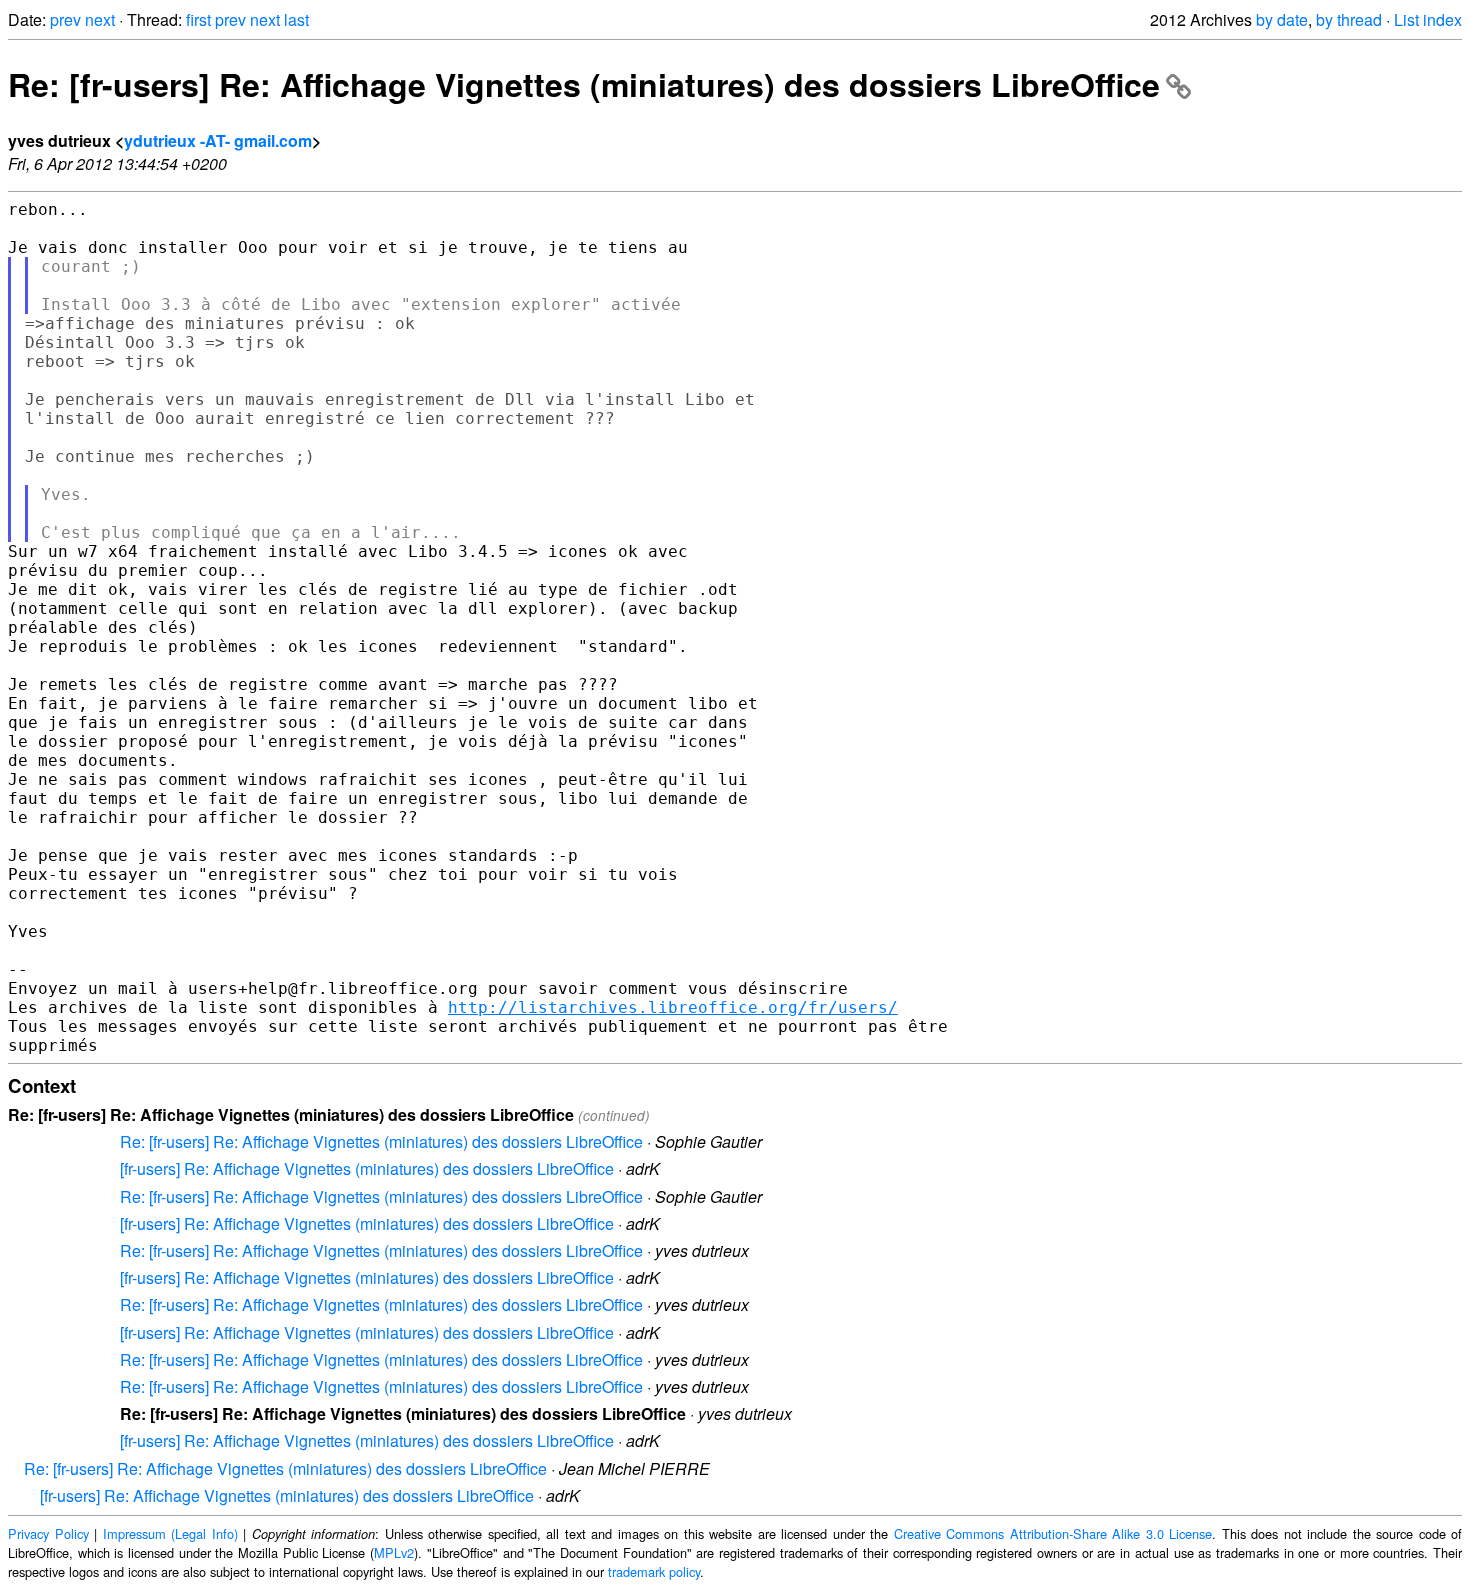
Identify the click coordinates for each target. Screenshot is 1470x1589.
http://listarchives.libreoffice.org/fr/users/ (673, 1007)
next (100, 19)
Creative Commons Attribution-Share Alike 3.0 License (1053, 1533)
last (296, 19)
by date (1282, 19)
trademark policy (654, 1571)
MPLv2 (394, 1552)
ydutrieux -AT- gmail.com (218, 140)
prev (65, 19)
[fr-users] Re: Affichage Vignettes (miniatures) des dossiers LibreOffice (367, 1168)
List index (1428, 19)
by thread (1349, 19)
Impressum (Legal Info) (170, 1533)
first (198, 19)
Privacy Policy (48, 1533)
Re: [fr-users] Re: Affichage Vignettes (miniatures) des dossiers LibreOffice (584, 84)
